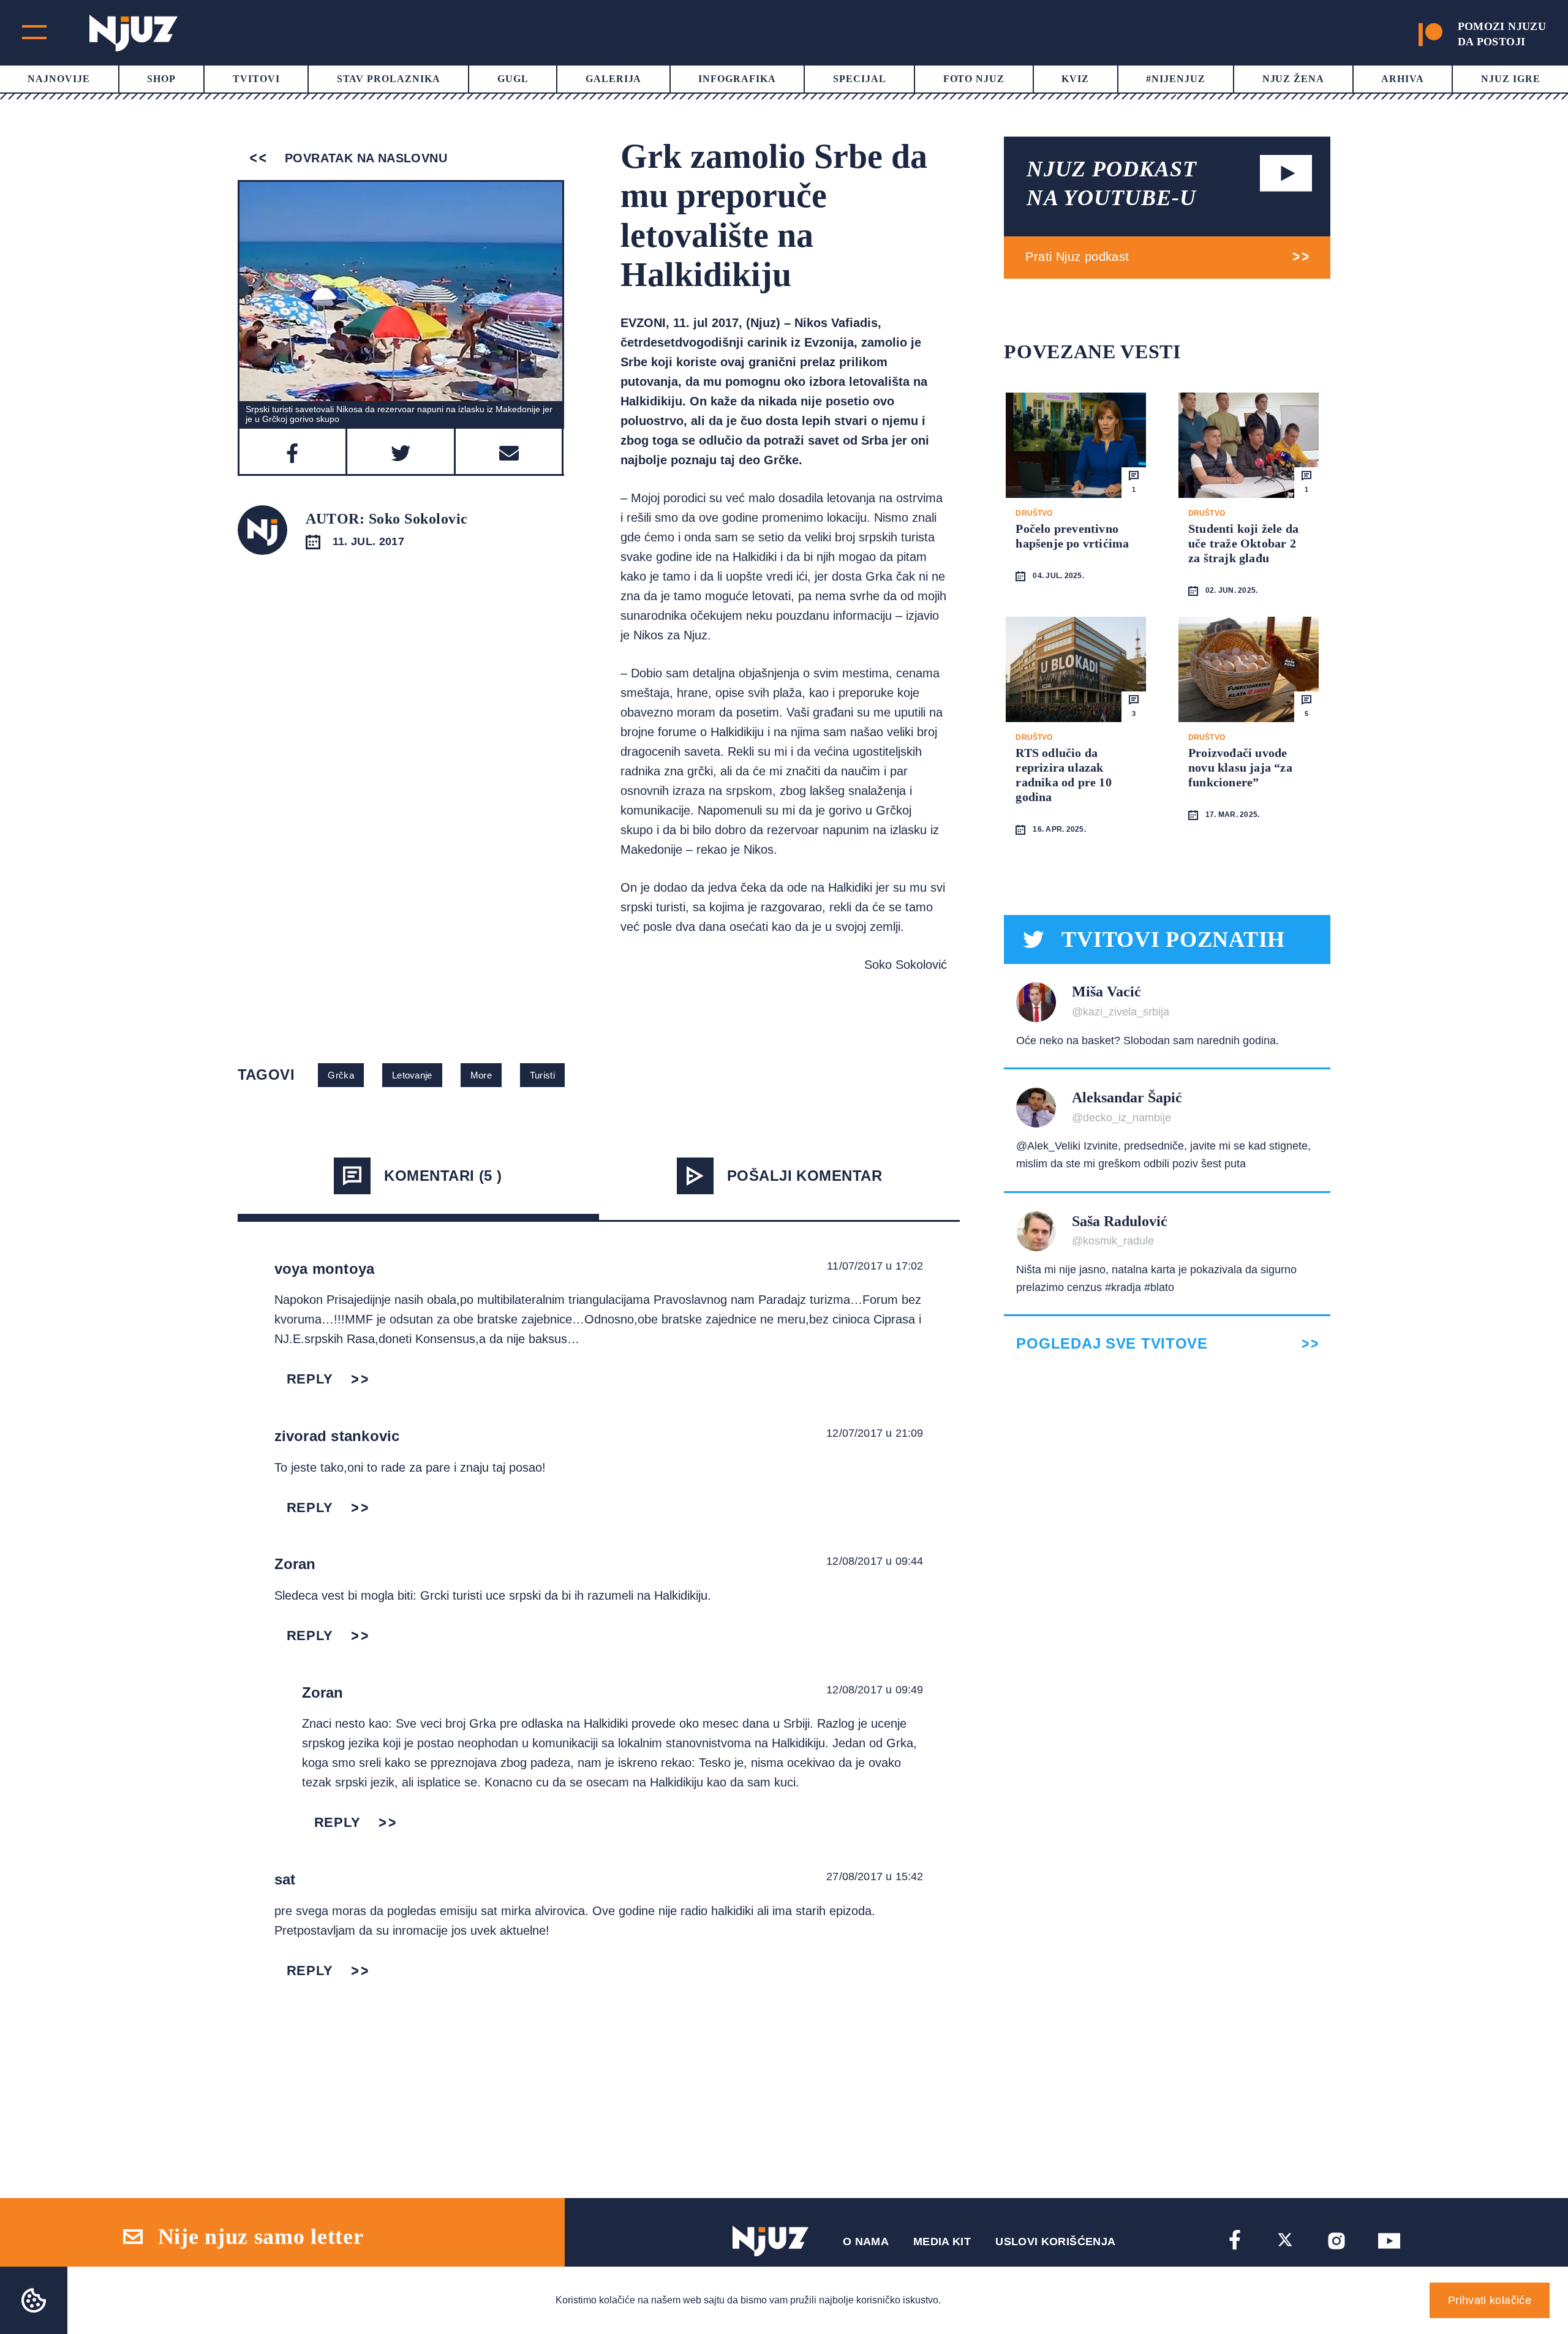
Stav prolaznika (389, 79)
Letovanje (412, 1075)
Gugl (513, 79)
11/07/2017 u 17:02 (875, 1266)
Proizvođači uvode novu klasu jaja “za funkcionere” (1240, 767)
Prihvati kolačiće (1490, 2300)
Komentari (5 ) (443, 1176)
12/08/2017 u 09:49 (875, 1690)
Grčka (341, 1075)
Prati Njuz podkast (1077, 257)
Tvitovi (256, 79)
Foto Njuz (974, 79)
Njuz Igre (1511, 79)
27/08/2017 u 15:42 (875, 1877)
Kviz (1075, 79)
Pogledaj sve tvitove (1112, 1344)
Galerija (614, 79)
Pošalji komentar (805, 1176)
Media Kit (942, 2242)
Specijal (860, 79)
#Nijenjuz (1176, 79)
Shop (161, 79)
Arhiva (1403, 79)
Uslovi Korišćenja (1055, 2242)
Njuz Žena (1294, 79)
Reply (310, 1379)
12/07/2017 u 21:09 (875, 1433)
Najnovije (59, 79)
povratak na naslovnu (364, 158)
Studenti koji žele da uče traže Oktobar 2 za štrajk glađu (1243, 543)
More (481, 1075)
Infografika (737, 79)
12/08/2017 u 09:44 (875, 1561)
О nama (866, 2242)
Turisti (542, 1075)
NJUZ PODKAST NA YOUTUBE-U (1112, 183)
